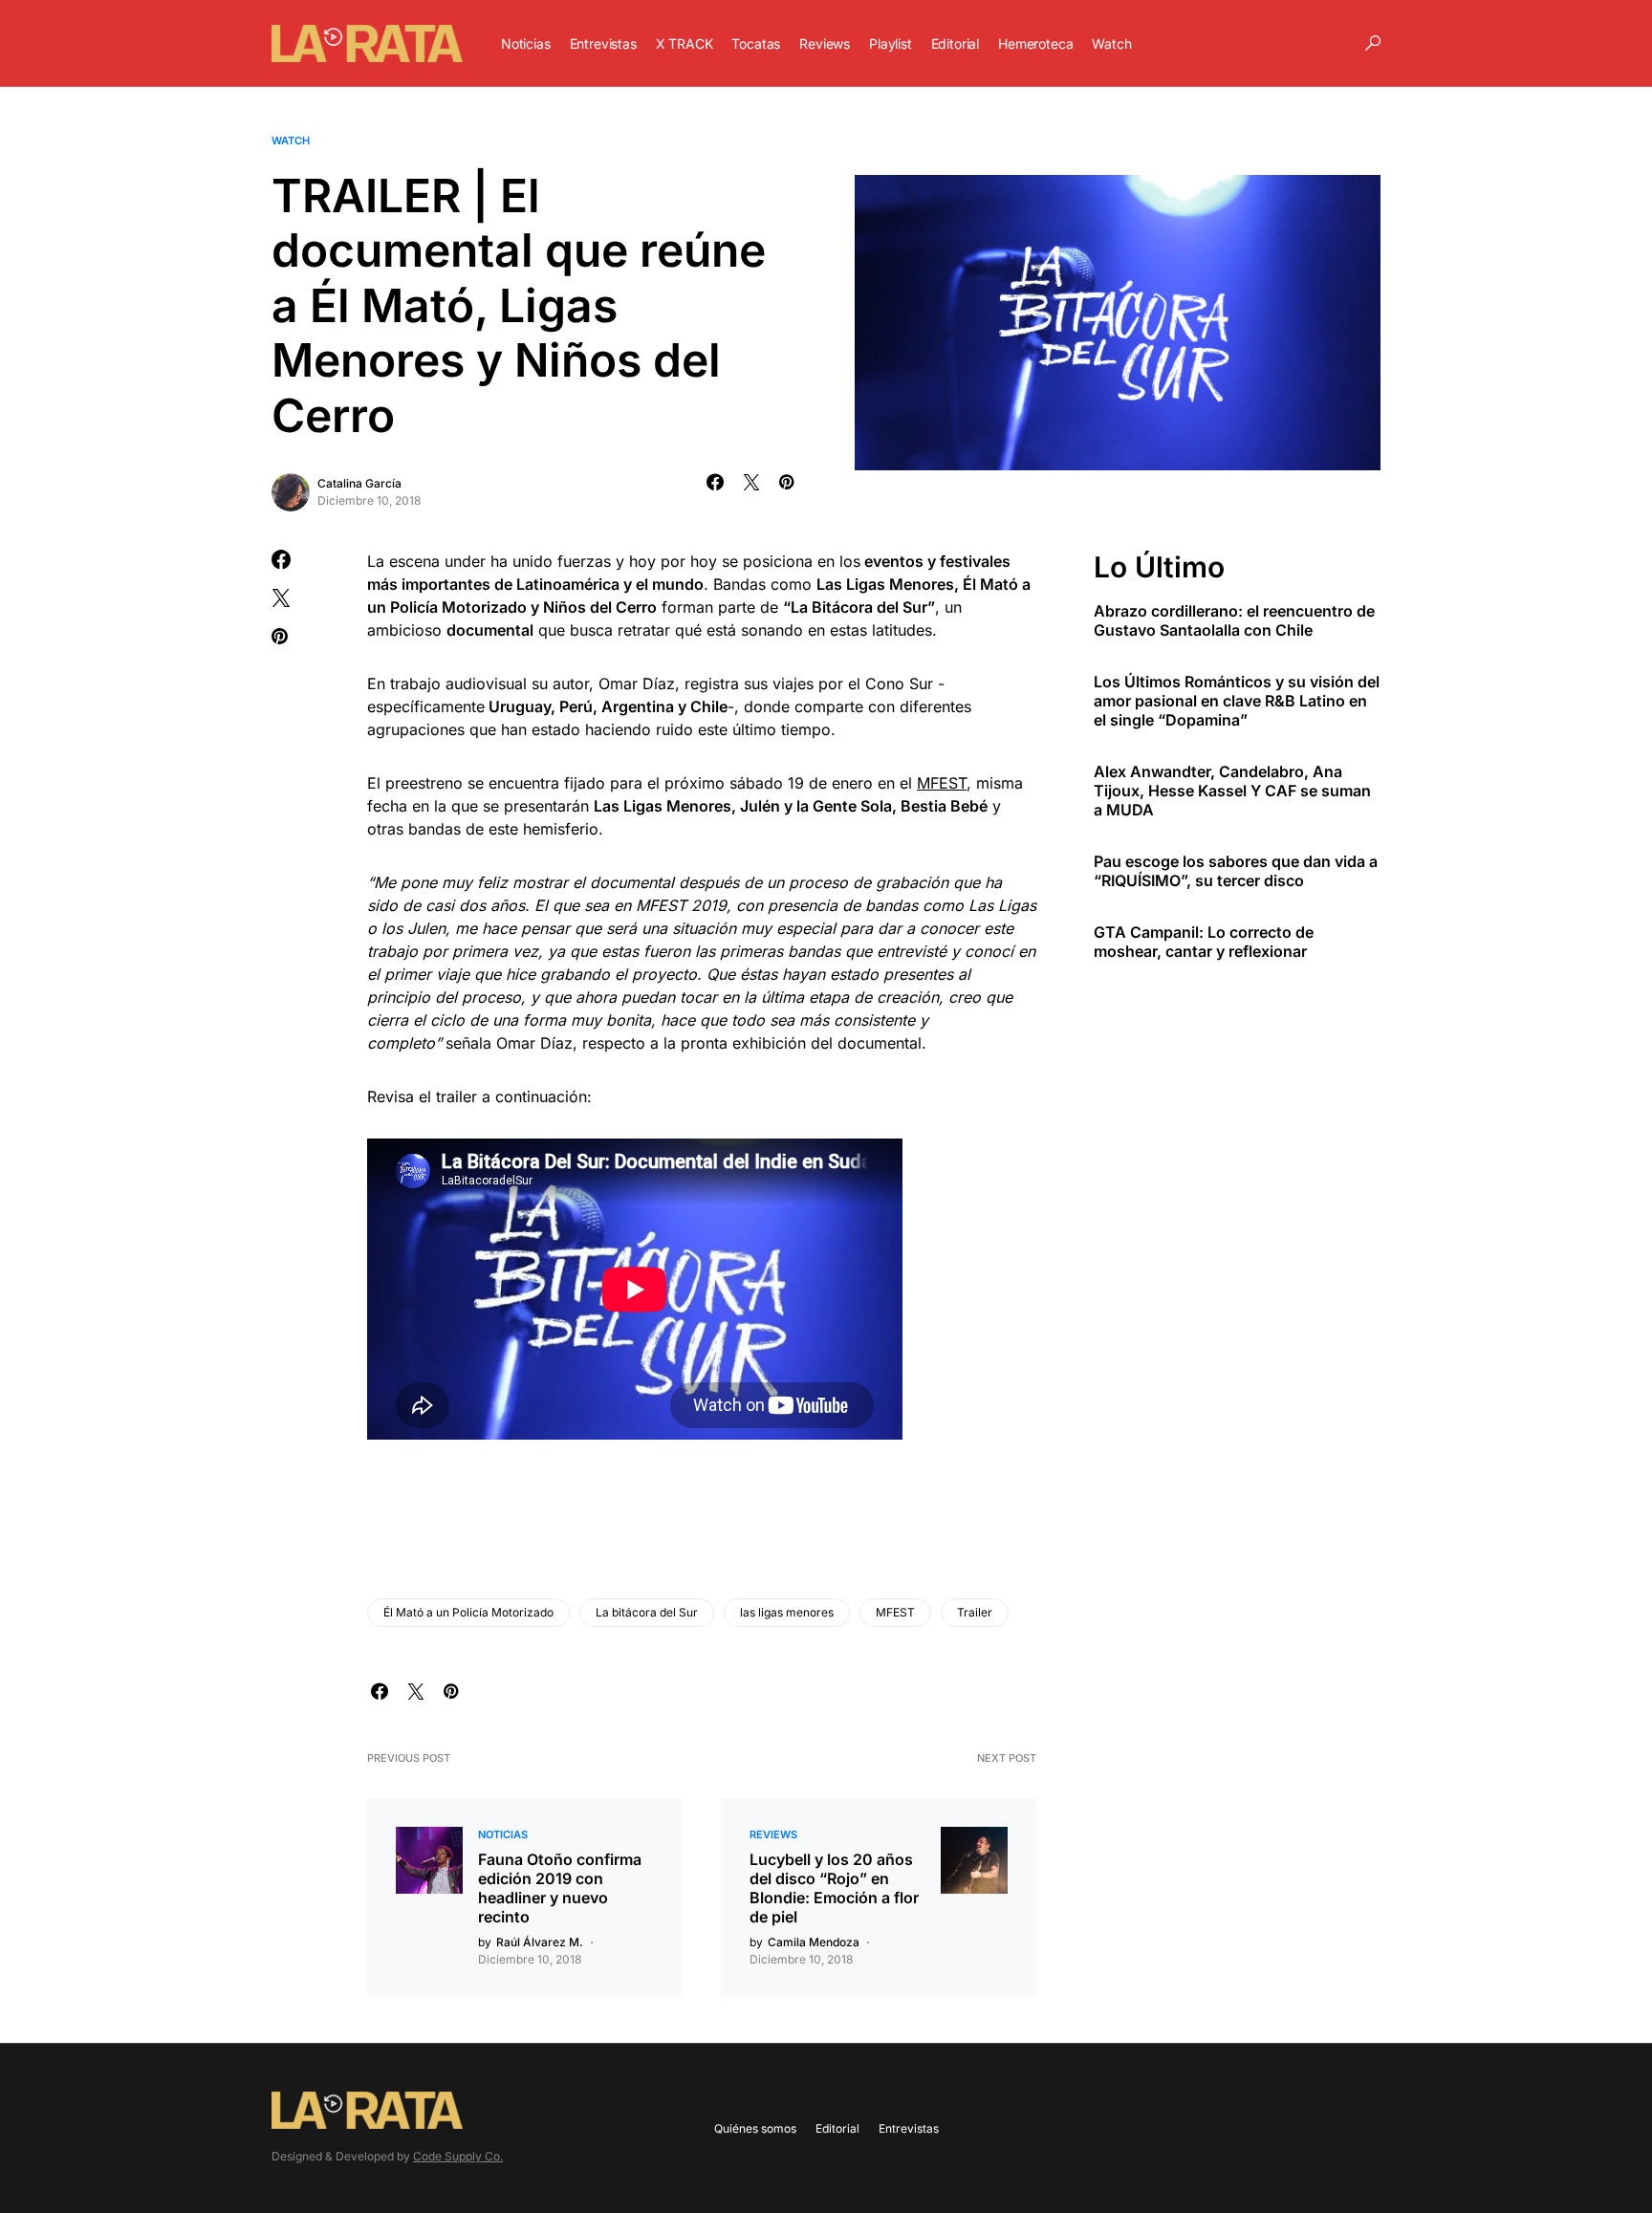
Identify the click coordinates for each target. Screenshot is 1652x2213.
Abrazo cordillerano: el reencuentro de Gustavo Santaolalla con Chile (1234, 620)
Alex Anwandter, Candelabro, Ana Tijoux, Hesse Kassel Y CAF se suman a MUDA (1232, 791)
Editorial (837, 2128)
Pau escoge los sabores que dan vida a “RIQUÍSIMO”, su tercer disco (1236, 871)
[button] (1373, 43)
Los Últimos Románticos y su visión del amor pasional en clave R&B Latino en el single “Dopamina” (1237, 701)
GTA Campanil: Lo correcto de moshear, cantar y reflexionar (1204, 942)
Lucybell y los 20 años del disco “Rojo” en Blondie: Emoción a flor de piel (834, 1888)
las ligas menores (787, 1612)
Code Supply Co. (458, 2156)
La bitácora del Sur (647, 1612)
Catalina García (359, 483)
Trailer (975, 1612)
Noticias (503, 1834)
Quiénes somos (755, 2128)
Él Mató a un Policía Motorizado (468, 1612)
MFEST (942, 783)
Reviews (773, 1834)
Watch (291, 141)
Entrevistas (909, 2128)
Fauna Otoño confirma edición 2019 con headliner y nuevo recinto (560, 1888)
